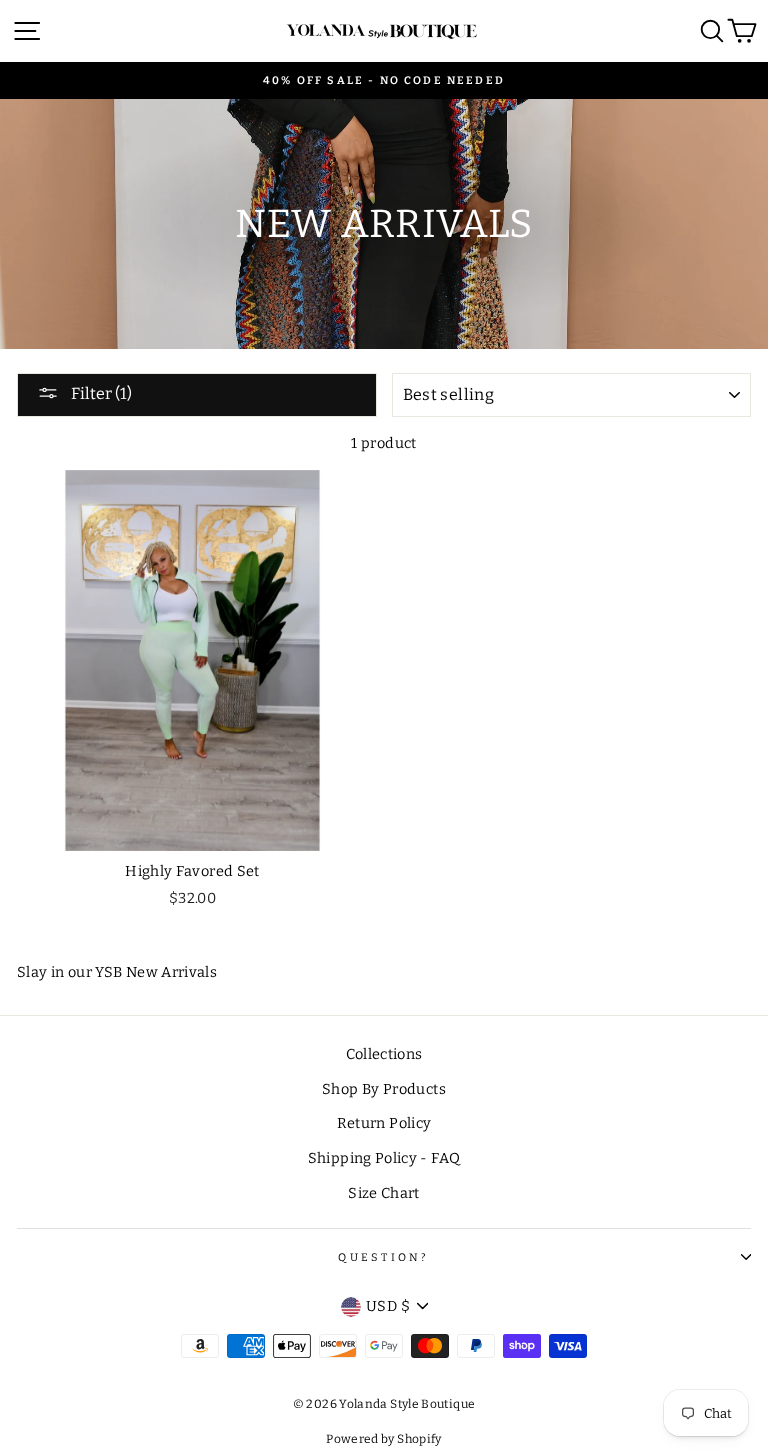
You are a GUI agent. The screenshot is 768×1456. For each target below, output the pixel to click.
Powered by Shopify (384, 1439)
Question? (383, 1257)
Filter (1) (100, 393)
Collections (384, 1054)
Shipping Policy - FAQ (384, 1158)
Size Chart (384, 1193)
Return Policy (384, 1123)
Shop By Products (384, 1089)
